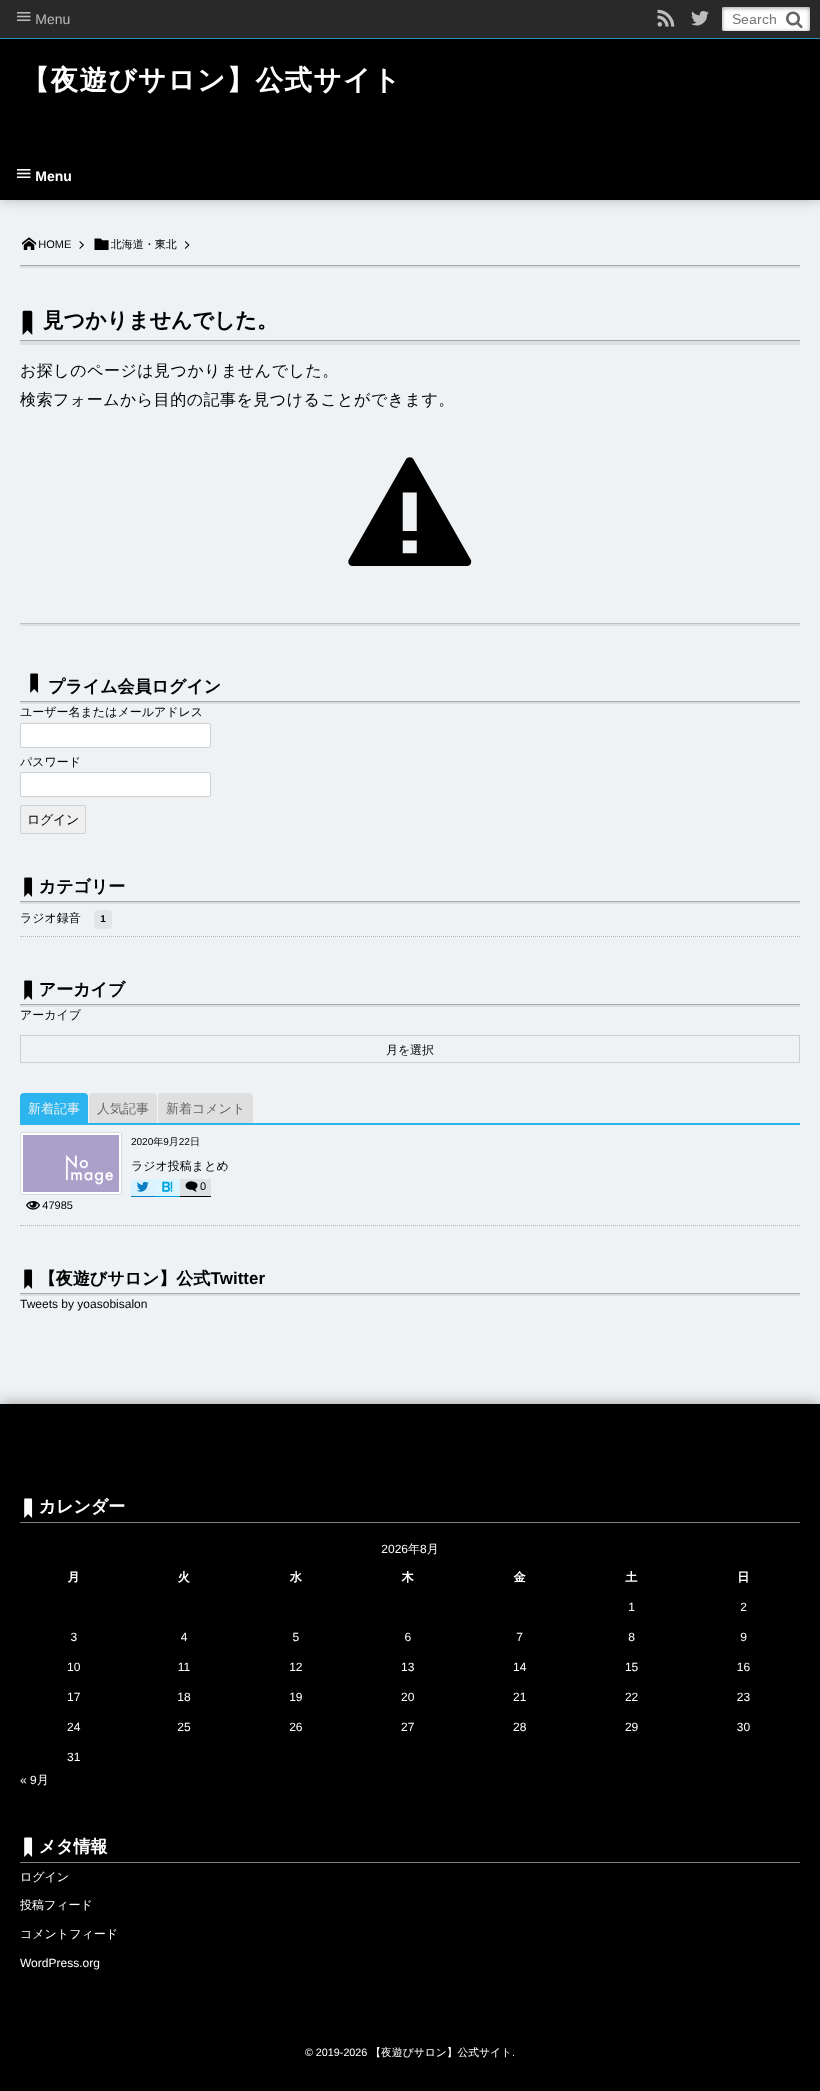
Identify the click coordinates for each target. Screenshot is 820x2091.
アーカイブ (50, 1015)
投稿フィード (56, 1905)
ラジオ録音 (63, 918)
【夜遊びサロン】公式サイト (212, 79)
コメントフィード (69, 1934)
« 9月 (34, 1780)
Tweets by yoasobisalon (83, 1304)
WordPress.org (60, 1963)
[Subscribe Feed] (666, 19)
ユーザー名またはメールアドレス (111, 712)
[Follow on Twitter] (700, 19)
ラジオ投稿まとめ (180, 1166)
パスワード (50, 762)
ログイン (44, 1877)
